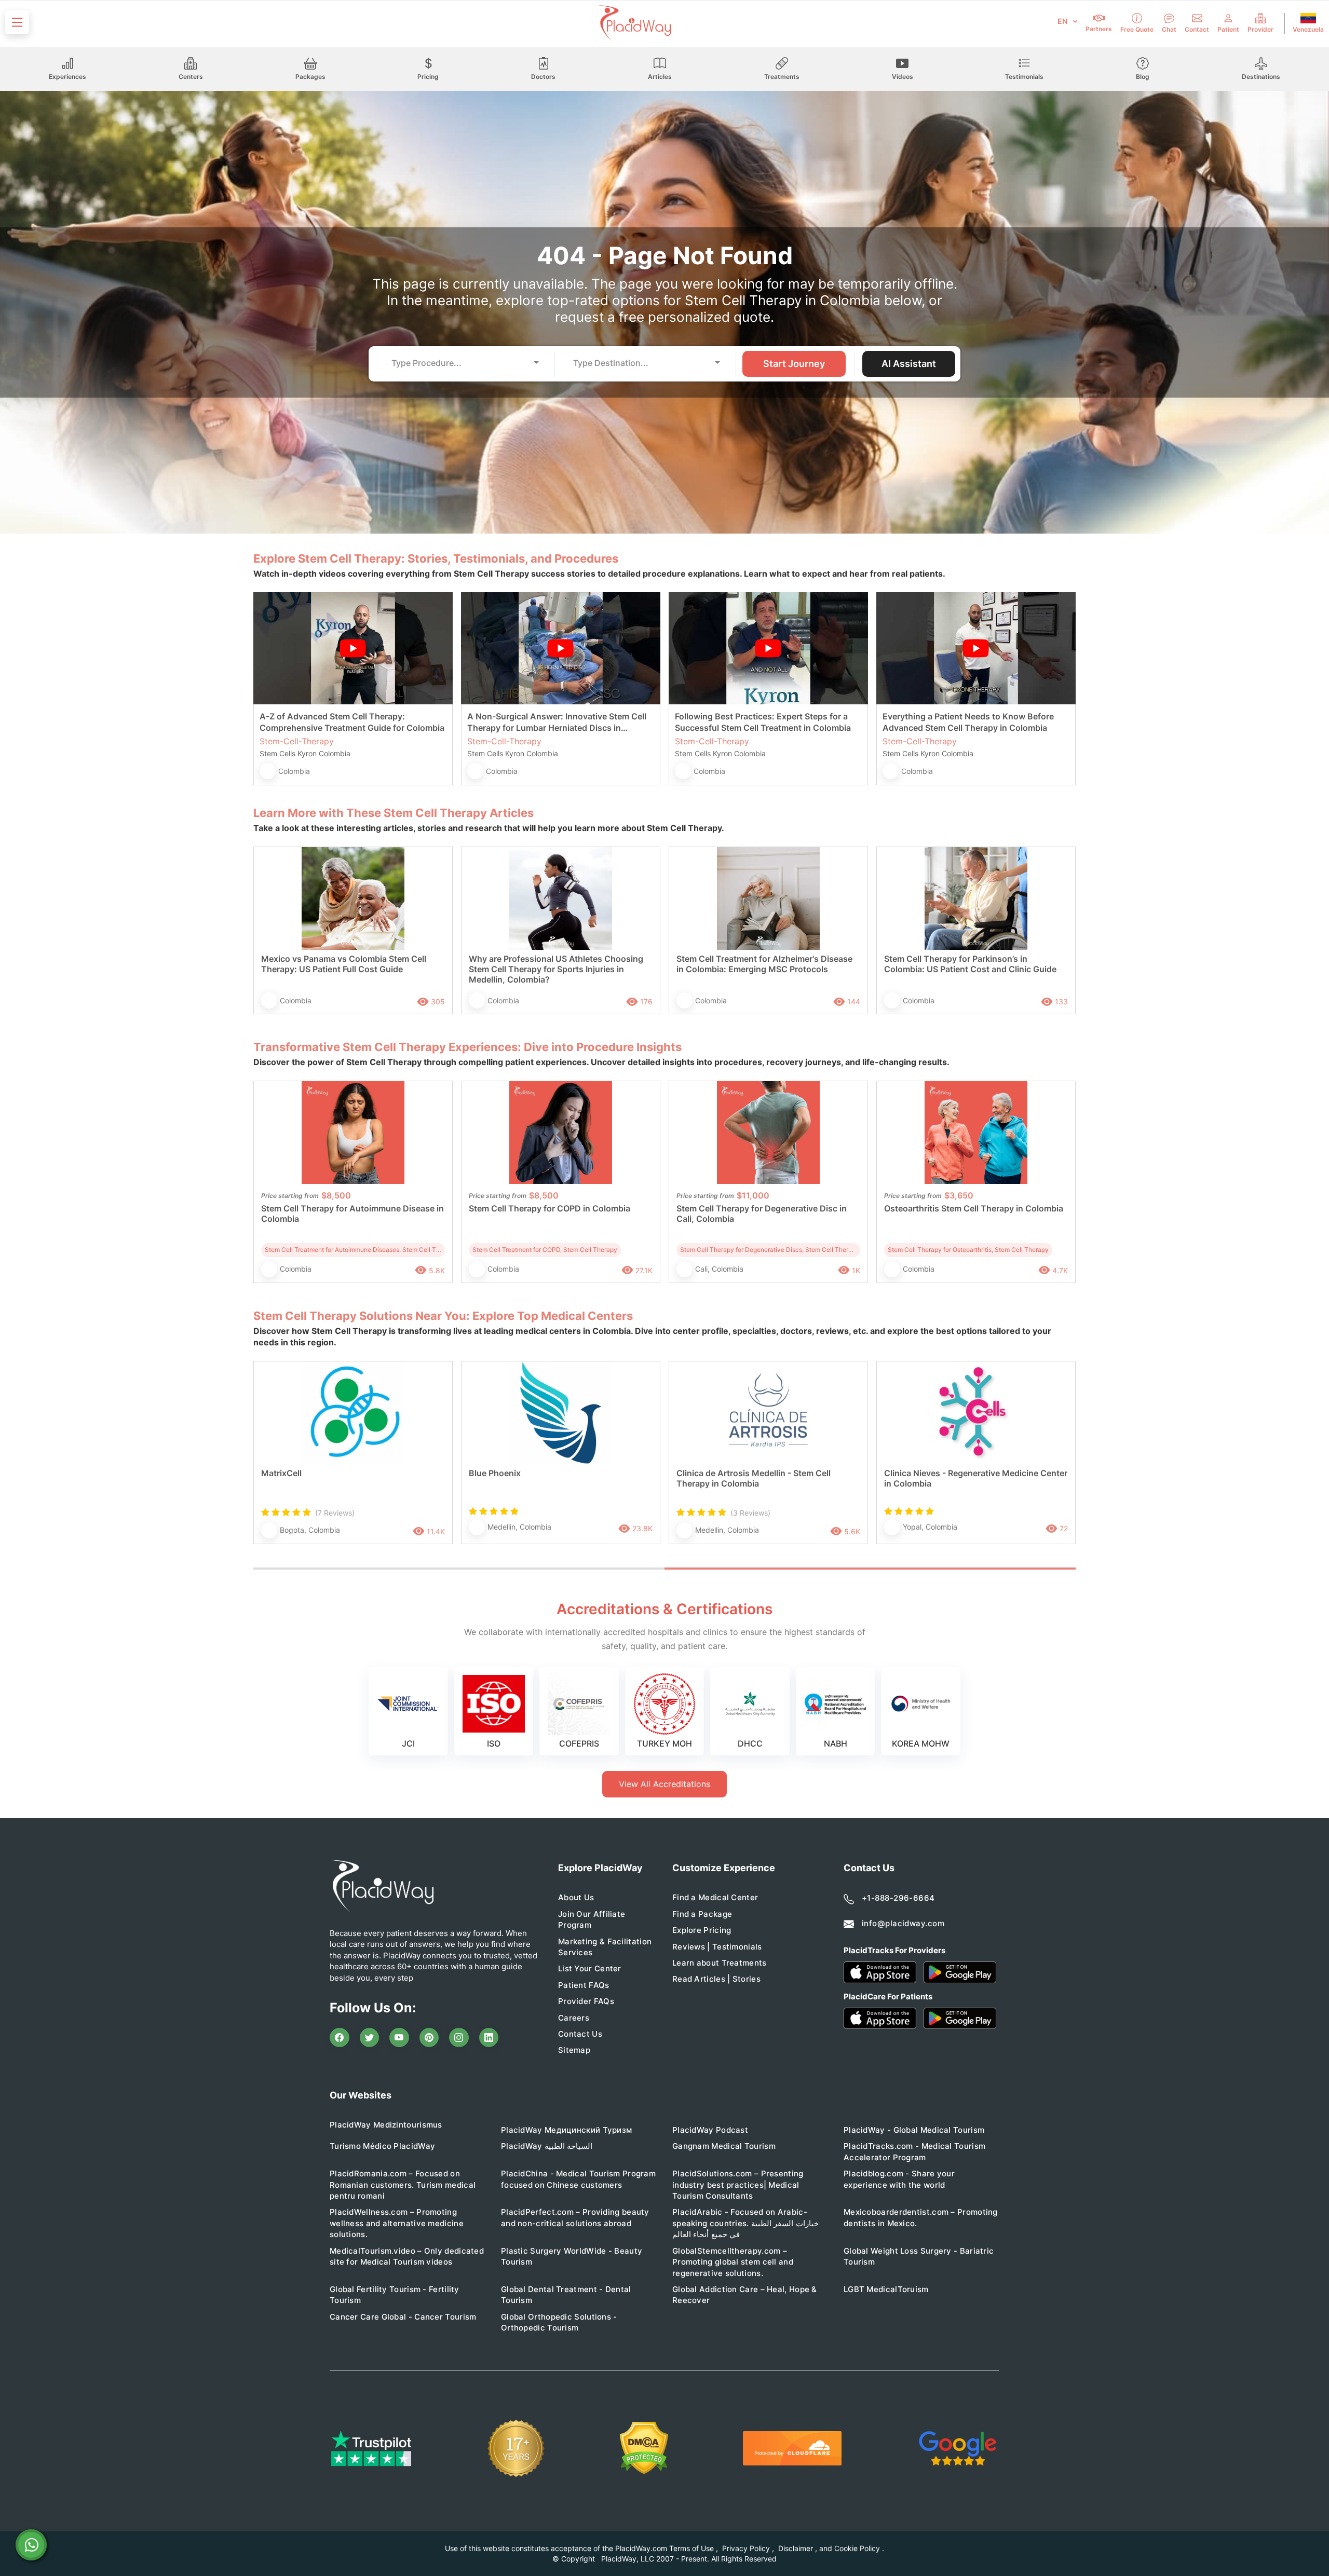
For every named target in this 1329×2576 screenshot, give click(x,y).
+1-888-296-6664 (898, 1898)
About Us (576, 1897)
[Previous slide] (269, 1463)
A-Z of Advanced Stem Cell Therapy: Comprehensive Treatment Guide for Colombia (352, 722)
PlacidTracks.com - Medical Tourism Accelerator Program (914, 2151)
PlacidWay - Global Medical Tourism (914, 2130)
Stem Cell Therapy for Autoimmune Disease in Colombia (352, 1214)
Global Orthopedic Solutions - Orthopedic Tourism (559, 2322)
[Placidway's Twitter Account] (370, 2038)
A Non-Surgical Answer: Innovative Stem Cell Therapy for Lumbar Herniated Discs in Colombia (557, 722)
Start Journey (794, 364)
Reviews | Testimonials (717, 1947)
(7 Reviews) (335, 1513)
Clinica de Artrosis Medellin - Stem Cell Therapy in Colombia (754, 1478)
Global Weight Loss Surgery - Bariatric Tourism (919, 2256)
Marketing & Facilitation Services (605, 1947)
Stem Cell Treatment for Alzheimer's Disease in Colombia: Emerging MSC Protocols (764, 964)
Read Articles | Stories (716, 1979)
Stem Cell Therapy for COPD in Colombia (550, 1208)
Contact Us (580, 2034)
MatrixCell (281, 1473)
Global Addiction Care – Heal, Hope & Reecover (745, 2295)
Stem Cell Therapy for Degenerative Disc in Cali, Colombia (762, 1214)
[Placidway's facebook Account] (340, 2038)
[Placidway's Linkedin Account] (489, 2038)
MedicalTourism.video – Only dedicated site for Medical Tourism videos (407, 2256)
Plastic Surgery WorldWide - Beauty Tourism (572, 2256)
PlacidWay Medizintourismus (386, 2125)
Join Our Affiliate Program (592, 1919)
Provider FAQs (586, 2001)
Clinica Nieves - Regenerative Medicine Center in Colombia (976, 1478)
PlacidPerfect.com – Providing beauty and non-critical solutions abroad (575, 2217)
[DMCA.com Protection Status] (644, 2448)
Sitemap (574, 2050)
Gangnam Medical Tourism (724, 2146)
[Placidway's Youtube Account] (399, 2038)
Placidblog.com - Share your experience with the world (899, 2179)
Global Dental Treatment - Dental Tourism (566, 2295)
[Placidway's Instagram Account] (459, 2038)
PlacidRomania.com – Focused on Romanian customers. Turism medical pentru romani (403, 2185)
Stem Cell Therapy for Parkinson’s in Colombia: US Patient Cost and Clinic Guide (970, 964)
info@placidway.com (903, 1923)
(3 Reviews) (750, 1513)
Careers (574, 2018)
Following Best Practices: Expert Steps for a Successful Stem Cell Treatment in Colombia (763, 722)
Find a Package (702, 1914)
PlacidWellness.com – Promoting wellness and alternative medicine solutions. (397, 2223)
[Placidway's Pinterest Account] (429, 2038)
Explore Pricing (702, 1930)
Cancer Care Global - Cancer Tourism (403, 2317)
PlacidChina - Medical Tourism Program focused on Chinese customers (578, 2179)
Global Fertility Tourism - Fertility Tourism (395, 2295)
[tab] (459, 1569)
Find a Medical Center (715, 1897)
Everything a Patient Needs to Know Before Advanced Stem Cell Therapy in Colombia (968, 722)
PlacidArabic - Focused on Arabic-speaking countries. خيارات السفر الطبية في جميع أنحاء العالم (745, 2223)
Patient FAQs (584, 1985)
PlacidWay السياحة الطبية (547, 2146)
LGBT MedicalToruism (886, 2289)
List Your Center (590, 1968)
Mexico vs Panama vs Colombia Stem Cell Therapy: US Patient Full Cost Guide (344, 964)
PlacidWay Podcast (710, 2130)
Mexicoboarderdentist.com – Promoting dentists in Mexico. (921, 2217)
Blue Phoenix (495, 1473)
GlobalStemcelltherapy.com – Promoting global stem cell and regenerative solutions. (733, 2262)
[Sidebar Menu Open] (17, 22)
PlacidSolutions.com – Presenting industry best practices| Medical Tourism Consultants (738, 2185)
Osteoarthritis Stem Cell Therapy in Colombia (974, 1208)
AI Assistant (909, 364)
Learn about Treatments (720, 1963)
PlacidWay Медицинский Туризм (566, 2130)
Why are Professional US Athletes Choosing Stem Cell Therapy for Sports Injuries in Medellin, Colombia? (556, 969)
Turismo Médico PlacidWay (382, 2146)
